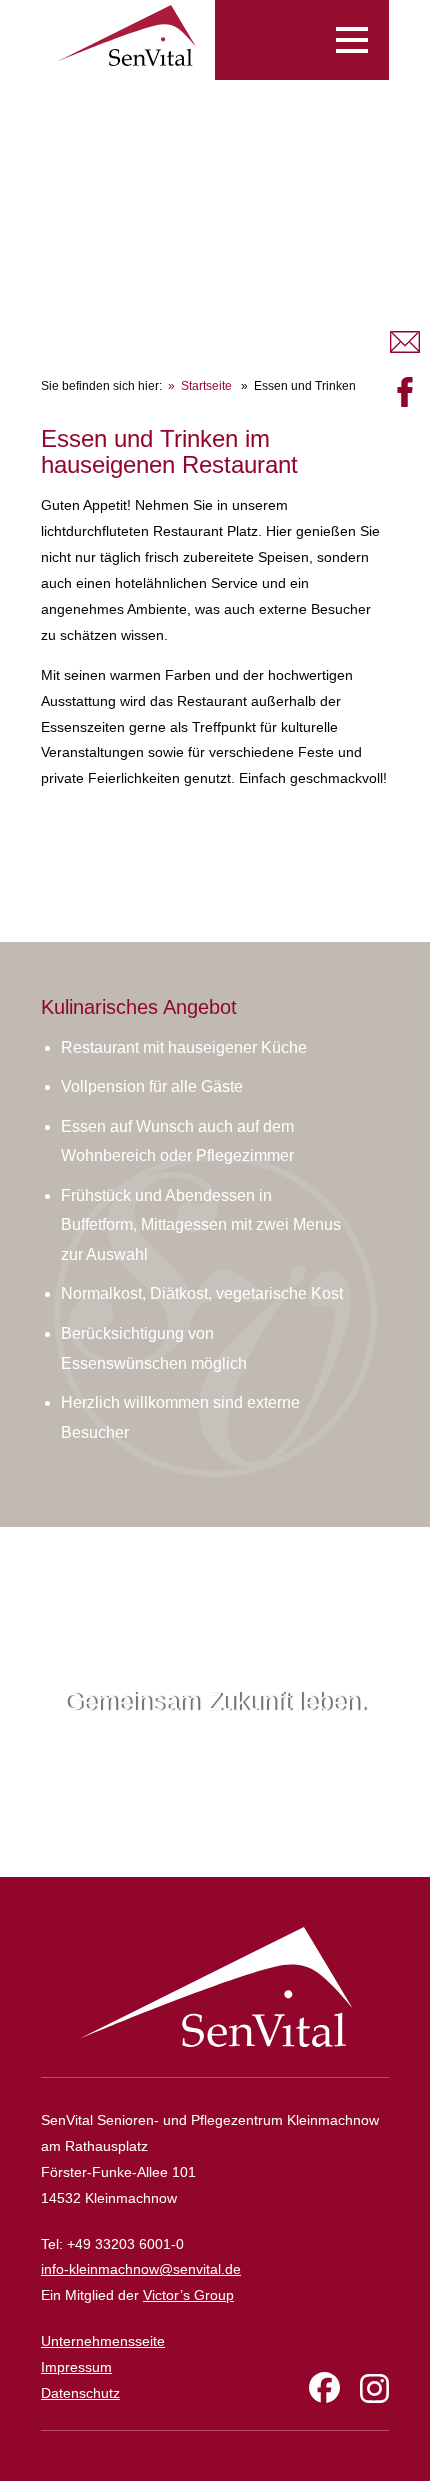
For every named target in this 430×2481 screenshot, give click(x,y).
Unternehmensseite (103, 2341)
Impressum (76, 2367)
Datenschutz (80, 2393)
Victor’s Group (188, 2295)
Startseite (206, 386)
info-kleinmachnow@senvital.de (141, 2269)
